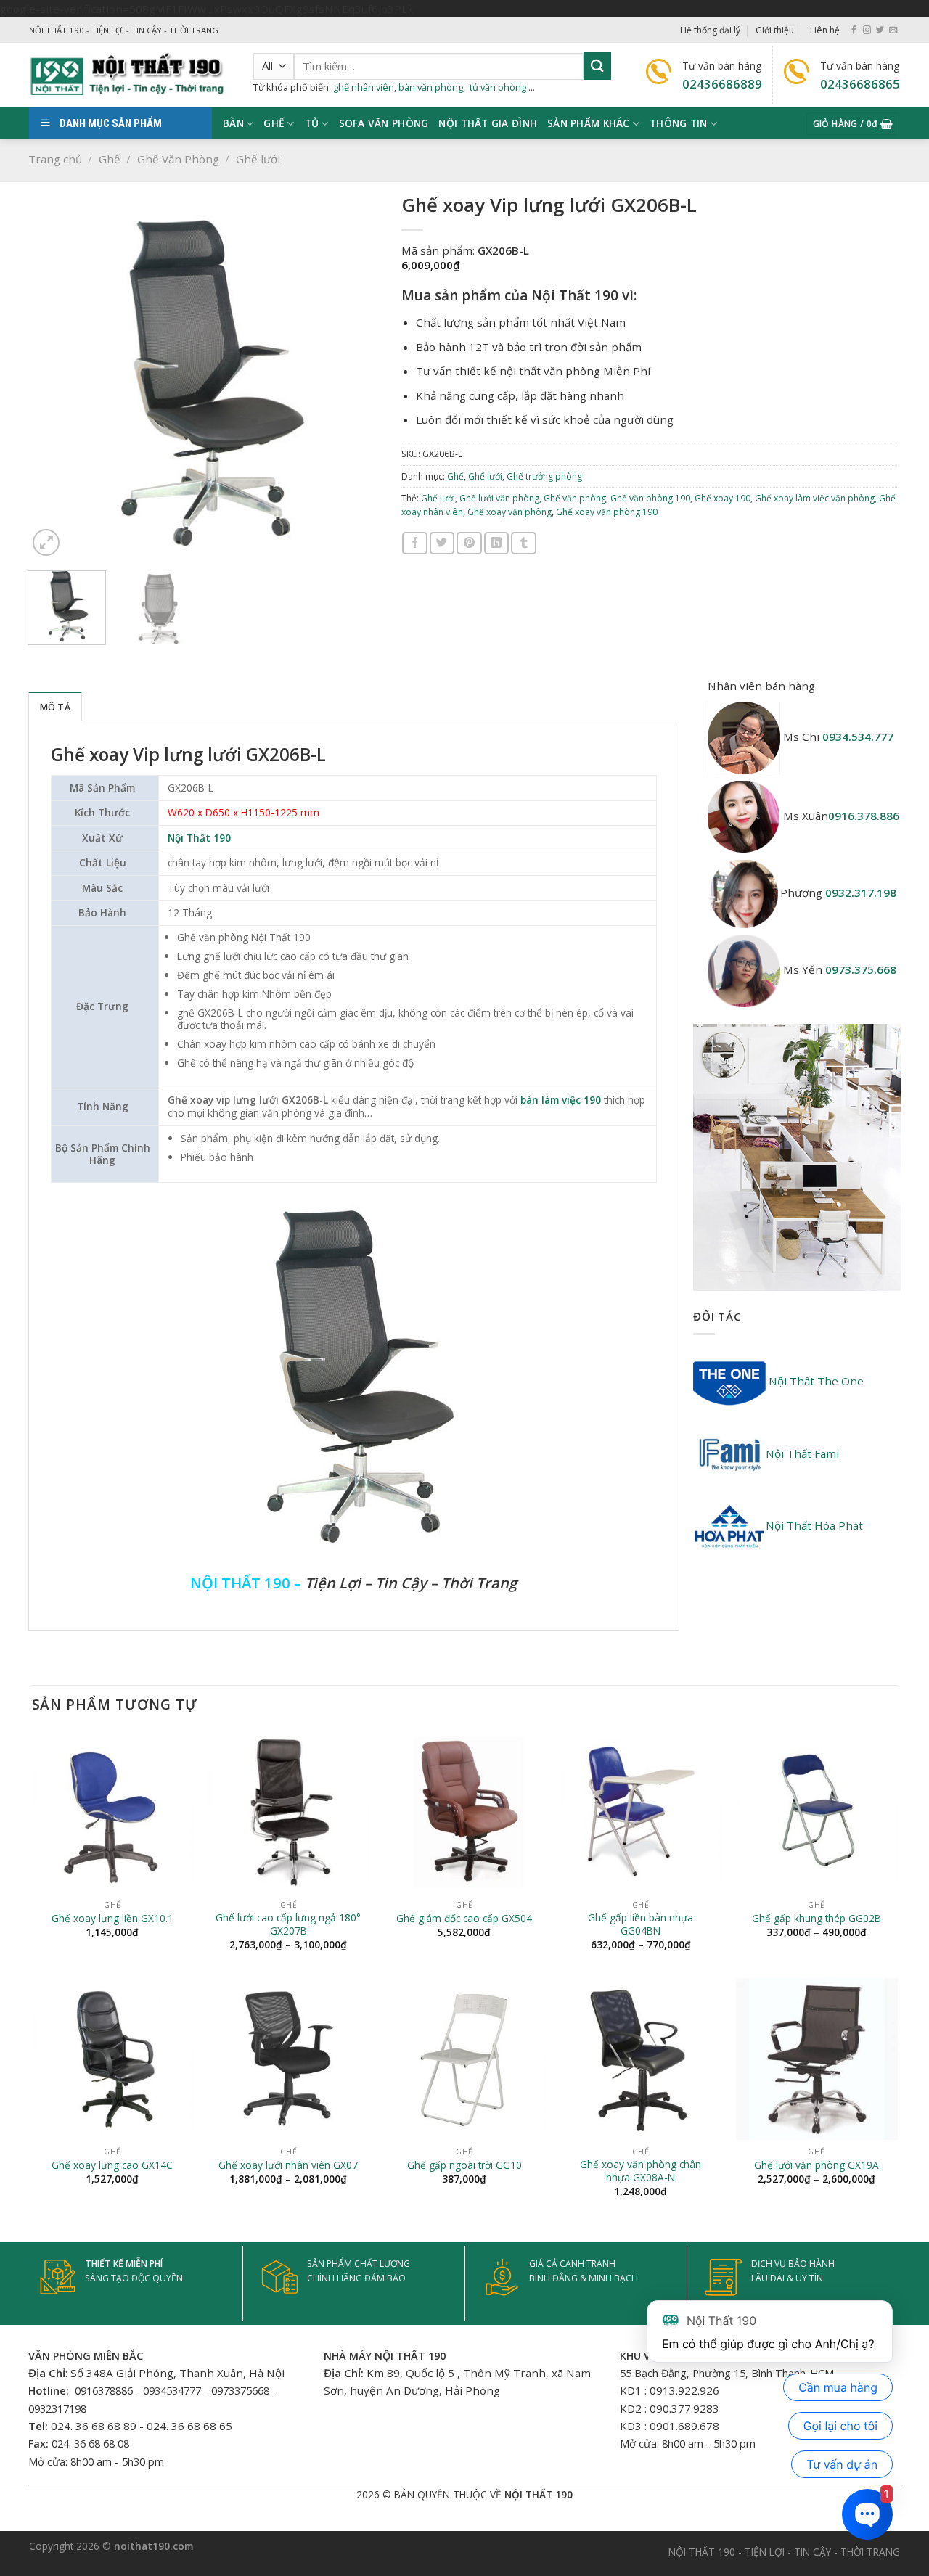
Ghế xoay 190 (723, 498)
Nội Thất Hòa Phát (814, 1525)
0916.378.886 (864, 816)
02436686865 (860, 84)
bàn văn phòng (431, 87)
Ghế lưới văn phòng (499, 498)
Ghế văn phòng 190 (650, 498)
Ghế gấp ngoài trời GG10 (464, 2165)
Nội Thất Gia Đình (488, 123)
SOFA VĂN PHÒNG (384, 123)
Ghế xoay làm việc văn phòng (815, 498)
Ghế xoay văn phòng (509, 512)
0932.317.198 (861, 893)
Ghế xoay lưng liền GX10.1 (112, 1919)
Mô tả (55, 707)
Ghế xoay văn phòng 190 (607, 512)
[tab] (55, 706)
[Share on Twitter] (442, 543)
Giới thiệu (775, 30)
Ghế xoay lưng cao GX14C (112, 2165)
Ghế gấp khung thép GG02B (817, 1919)
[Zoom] (46, 542)
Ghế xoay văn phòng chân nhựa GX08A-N (641, 2171)
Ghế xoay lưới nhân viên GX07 (288, 2165)
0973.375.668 (861, 969)
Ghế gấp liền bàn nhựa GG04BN (641, 1924)
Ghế (110, 159)
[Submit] (597, 66)
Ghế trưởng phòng (544, 476)
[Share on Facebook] (414, 543)
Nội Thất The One (815, 1381)
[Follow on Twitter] (880, 30)
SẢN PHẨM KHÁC (589, 123)
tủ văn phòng (498, 87)
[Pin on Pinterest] (469, 543)
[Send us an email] (893, 30)
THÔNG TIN (678, 123)
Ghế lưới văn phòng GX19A (817, 2165)
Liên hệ (825, 30)
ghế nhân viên (364, 87)
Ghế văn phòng (575, 498)
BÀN (233, 123)
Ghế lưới (258, 159)
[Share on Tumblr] (523, 543)
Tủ (312, 123)
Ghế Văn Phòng (178, 159)
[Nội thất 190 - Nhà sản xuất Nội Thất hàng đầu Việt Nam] (130, 75)
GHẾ (274, 123)
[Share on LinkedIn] (496, 543)
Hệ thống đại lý (710, 30)
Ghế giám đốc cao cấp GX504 (464, 1919)
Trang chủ (55, 159)
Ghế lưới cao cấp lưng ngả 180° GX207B (288, 1924)
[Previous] (54, 382)
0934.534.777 (858, 737)
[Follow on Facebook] (854, 30)
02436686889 (722, 84)
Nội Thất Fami (802, 1453)
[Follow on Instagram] (867, 30)
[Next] (358, 382)
